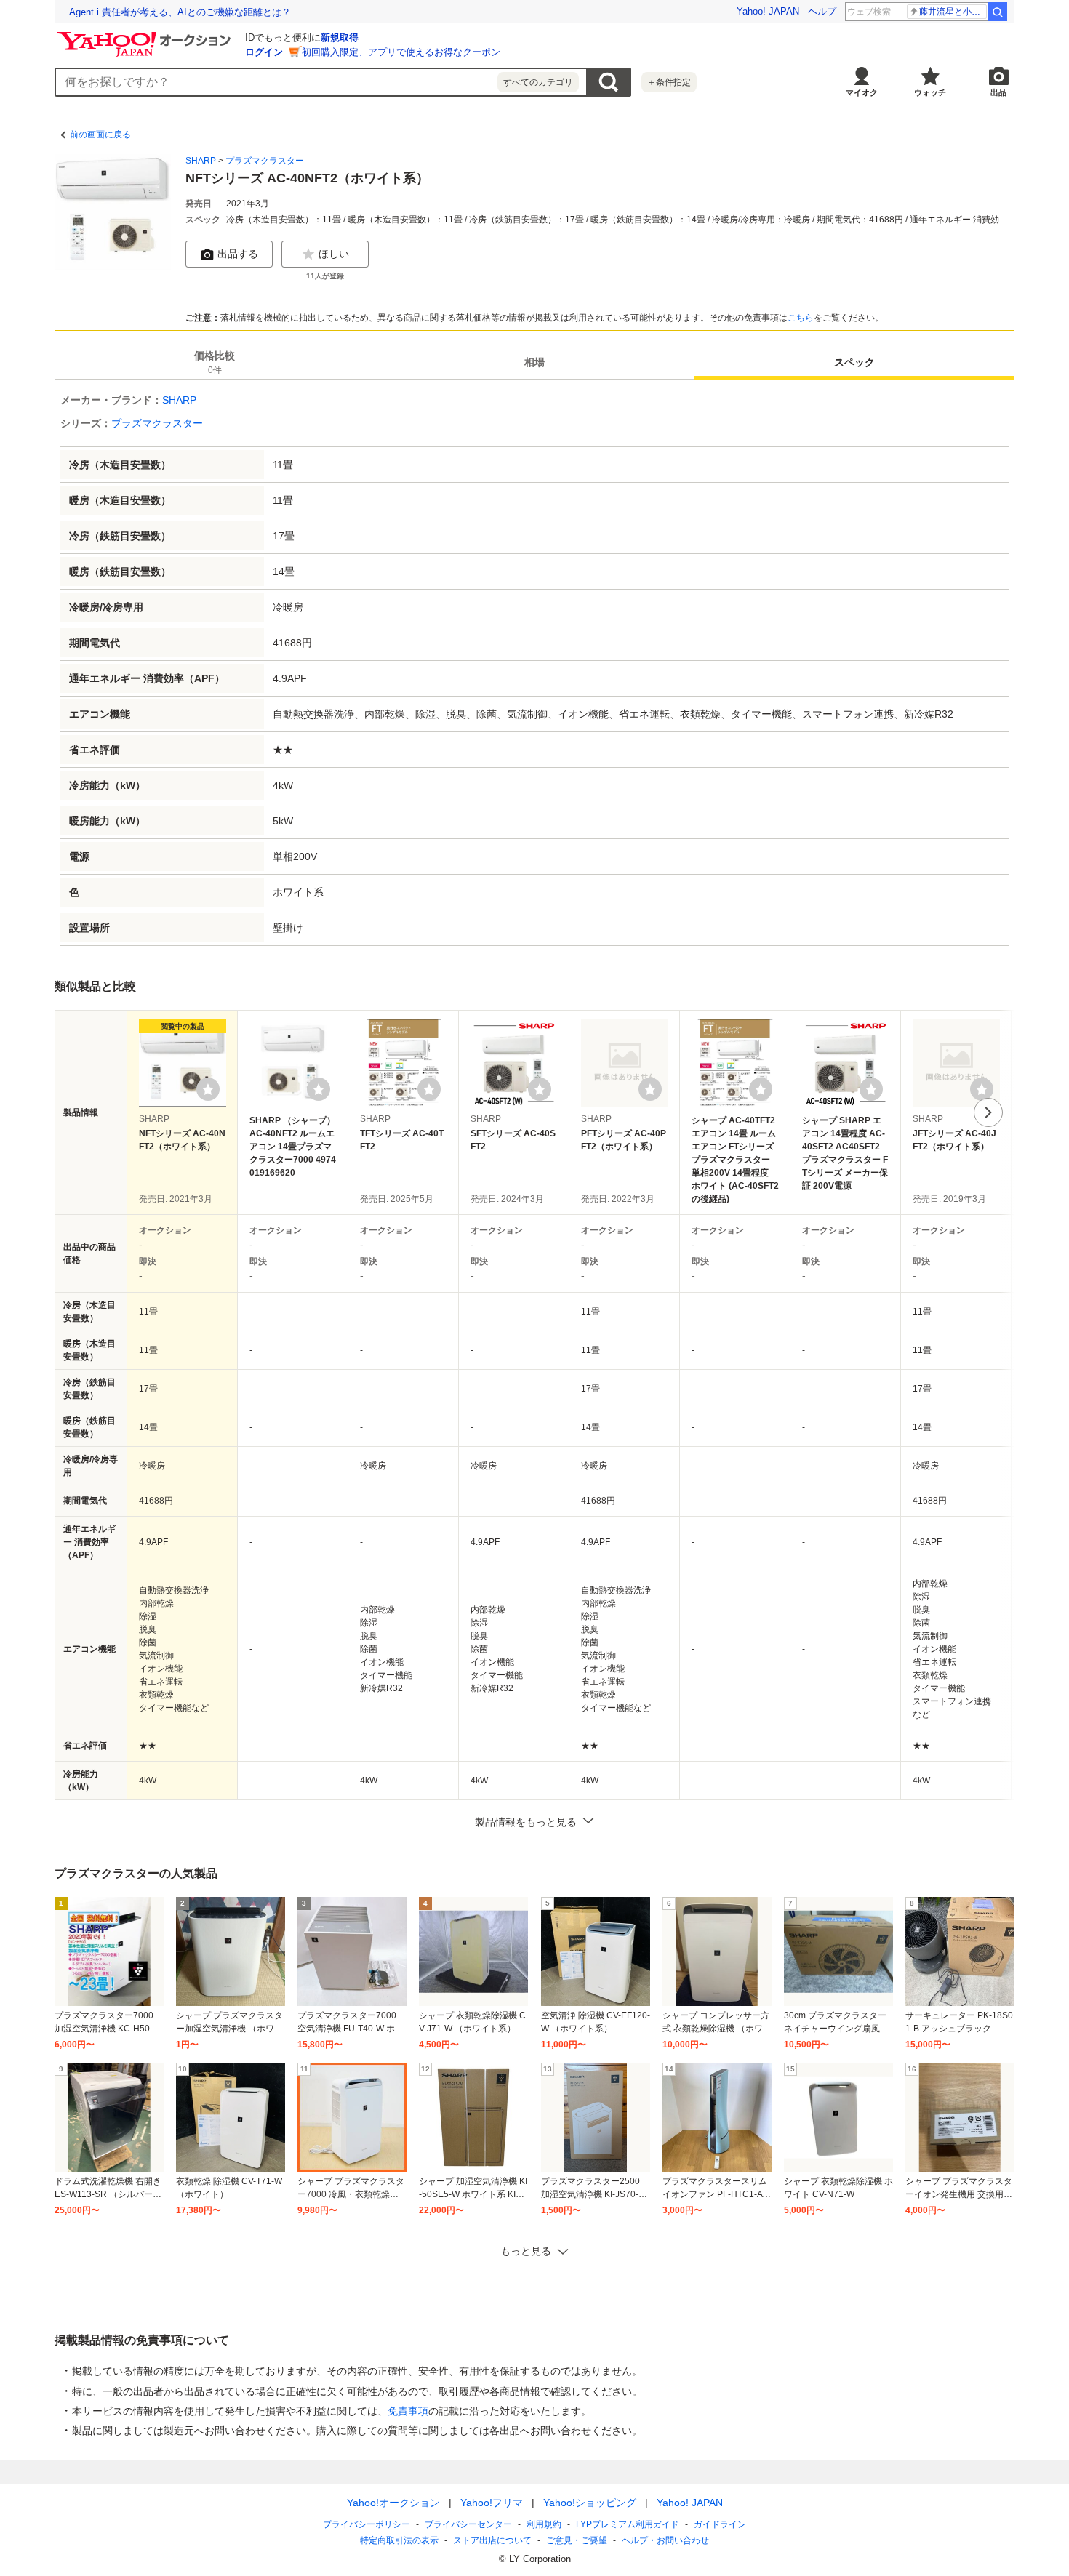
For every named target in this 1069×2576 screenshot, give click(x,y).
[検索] (998, 12)
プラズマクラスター (265, 161)
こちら (801, 318)
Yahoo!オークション (393, 2503)
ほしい (334, 254)
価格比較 (215, 362)
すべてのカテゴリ (538, 82)
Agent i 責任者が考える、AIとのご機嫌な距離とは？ (180, 12)
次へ (988, 1112)
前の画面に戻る (100, 135)
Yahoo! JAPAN (768, 11)
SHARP (201, 161)
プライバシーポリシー (367, 2524)
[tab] (215, 362)
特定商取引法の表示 (399, 2540)
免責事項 (408, 2411)
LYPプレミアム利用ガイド (628, 2524)
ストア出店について (492, 2540)
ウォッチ (930, 92)
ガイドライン (720, 2524)
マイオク (862, 92)
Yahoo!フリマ (492, 2503)
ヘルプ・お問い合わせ (665, 2540)
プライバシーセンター (468, 2524)
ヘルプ (822, 11)
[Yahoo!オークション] (146, 36)
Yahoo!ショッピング (590, 2503)
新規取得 (340, 37)
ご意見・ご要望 (577, 2540)
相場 (534, 362)
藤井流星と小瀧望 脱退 (953, 12)
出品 (998, 92)
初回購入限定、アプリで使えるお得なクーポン (401, 52)
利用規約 (544, 2524)
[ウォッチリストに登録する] (208, 1089)
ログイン (264, 52)
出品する (238, 254)
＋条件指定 (669, 82)
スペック (854, 362)
